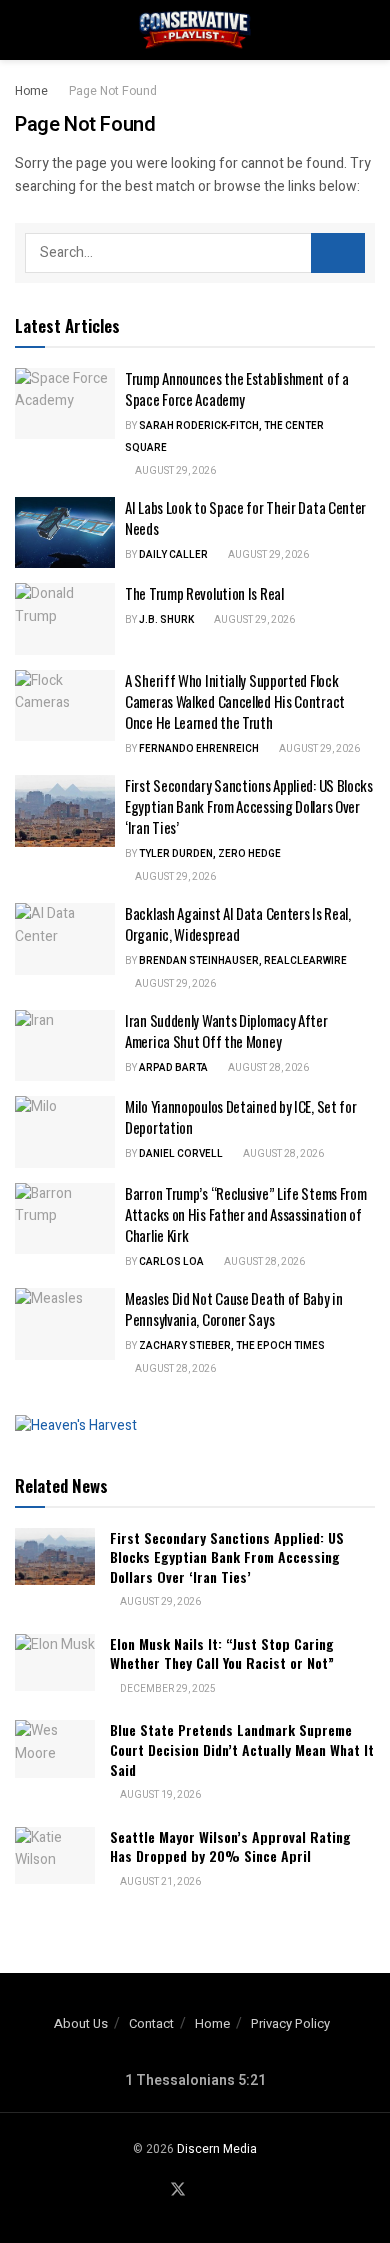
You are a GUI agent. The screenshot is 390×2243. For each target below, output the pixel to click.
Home (31, 91)
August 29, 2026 (174, 471)
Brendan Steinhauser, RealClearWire (243, 961)
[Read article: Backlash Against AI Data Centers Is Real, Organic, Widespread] (65, 939)
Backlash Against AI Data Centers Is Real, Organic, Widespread (238, 923)
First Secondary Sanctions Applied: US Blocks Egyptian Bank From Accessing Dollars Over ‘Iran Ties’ (249, 806)
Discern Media (217, 2149)
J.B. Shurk (166, 620)
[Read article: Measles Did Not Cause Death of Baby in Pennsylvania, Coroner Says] (65, 1324)
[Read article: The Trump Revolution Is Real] (65, 619)
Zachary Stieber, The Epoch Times (232, 1346)
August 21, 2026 (159, 1882)
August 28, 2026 (267, 1068)
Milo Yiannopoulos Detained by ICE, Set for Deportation (240, 1116)
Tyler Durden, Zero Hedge (210, 854)
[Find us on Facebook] (153, 2191)
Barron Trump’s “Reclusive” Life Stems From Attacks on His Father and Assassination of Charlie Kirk (245, 1214)
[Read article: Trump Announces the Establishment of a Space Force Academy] (65, 404)
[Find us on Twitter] (178, 2190)
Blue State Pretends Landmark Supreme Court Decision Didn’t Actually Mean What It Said (242, 1749)
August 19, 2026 (159, 1795)
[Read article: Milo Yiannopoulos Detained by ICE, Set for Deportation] (65, 1132)
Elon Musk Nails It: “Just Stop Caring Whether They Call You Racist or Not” (222, 1653)
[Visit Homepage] (195, 30)
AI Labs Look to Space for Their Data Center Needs (245, 517)
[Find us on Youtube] (203, 2191)
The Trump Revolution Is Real (204, 593)
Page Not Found (113, 91)
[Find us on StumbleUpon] (226, 2191)
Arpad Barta (173, 1068)
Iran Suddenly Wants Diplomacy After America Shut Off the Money (226, 1030)
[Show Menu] (23, 30)
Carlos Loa (171, 1262)
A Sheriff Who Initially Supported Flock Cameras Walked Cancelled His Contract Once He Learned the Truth (235, 701)
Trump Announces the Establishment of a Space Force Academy (237, 388)
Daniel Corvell (181, 1154)
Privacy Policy (290, 2023)
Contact (151, 2023)
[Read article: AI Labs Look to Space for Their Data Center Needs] (65, 533)
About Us (81, 2023)
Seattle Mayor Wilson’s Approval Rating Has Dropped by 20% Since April (230, 1846)
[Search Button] (366, 30)
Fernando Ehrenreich (199, 749)
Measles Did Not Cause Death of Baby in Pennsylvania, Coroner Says (234, 1308)
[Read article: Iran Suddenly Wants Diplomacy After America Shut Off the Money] (65, 1046)
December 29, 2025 (167, 1689)
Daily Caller (173, 555)
